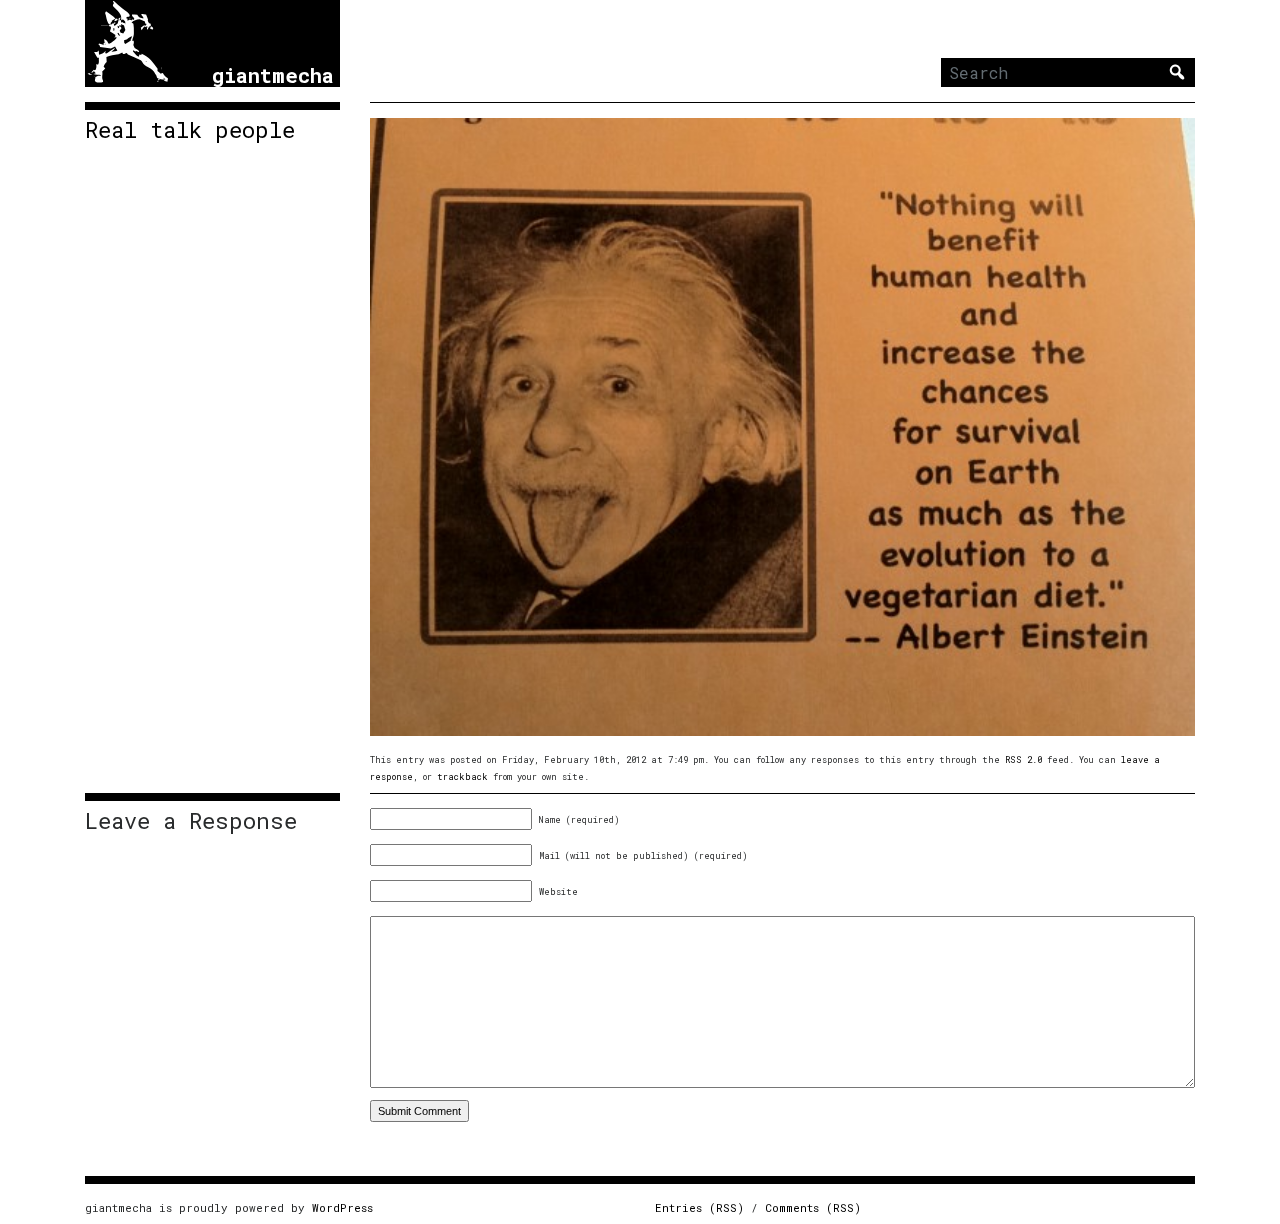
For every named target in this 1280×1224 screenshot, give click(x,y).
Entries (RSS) (699, 1207)
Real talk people (190, 130)
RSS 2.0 (1023, 759)
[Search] (1177, 72)
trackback (462, 776)
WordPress (342, 1207)
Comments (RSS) (813, 1207)
